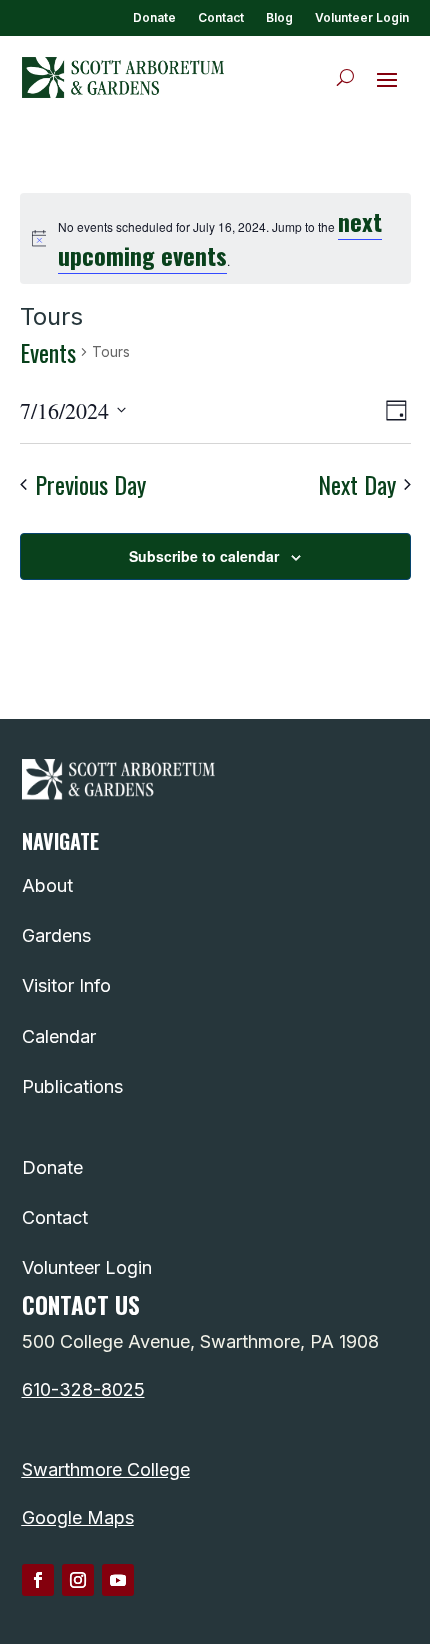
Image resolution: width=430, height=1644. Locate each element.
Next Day (357, 484)
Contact (221, 18)
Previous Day (90, 484)
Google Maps (78, 1517)
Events (48, 352)
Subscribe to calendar (204, 556)
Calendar (59, 1036)
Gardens (56, 935)
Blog (279, 18)
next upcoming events (220, 237)
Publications (72, 1086)
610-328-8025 (83, 1389)
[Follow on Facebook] (38, 1580)
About (47, 885)
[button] (387, 79)
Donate (154, 18)
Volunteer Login (362, 18)
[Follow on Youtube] (118, 1580)
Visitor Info (66, 985)
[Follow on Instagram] (78, 1580)
